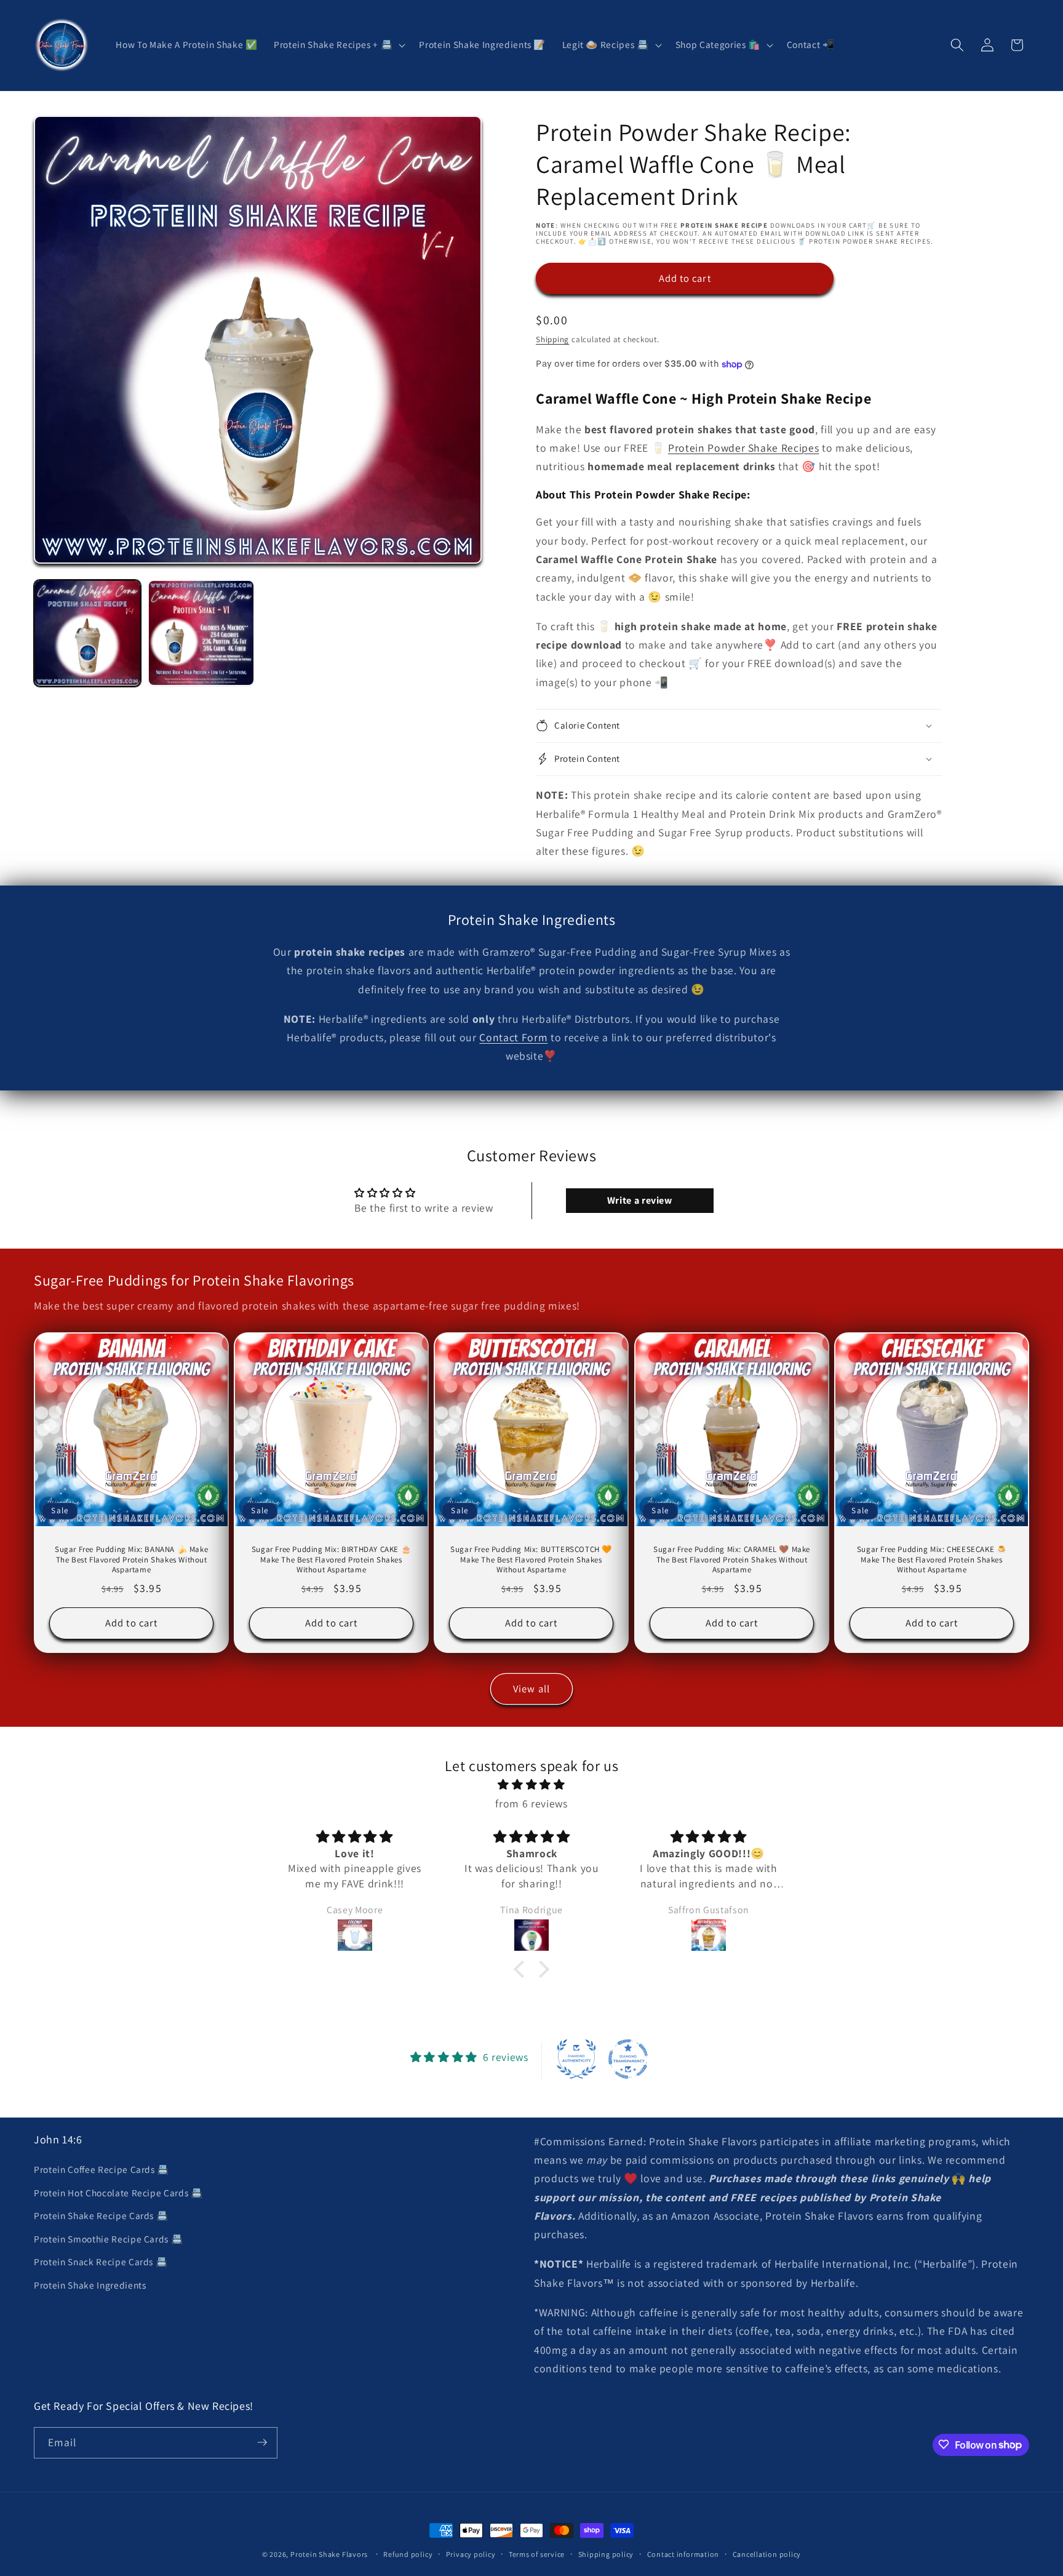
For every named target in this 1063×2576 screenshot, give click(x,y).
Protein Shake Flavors (329, 2554)
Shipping (552, 339)
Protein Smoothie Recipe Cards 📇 (108, 2239)
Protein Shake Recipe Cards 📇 (101, 2215)
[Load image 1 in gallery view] (87, 633)
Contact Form (513, 1037)
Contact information (683, 2554)
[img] (531, 1785)
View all (531, 1689)
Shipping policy (606, 2554)
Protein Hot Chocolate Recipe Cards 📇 (118, 2193)
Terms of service (537, 2554)
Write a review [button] (640, 1200)
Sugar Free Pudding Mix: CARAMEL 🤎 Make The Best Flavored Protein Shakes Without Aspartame (732, 1559)
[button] (338, 45)
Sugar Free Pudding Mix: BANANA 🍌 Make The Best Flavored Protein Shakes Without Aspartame (131, 1559)
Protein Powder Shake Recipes (743, 448)
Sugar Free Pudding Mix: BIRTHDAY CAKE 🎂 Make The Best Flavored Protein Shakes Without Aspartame (331, 1559)
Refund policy (408, 2554)
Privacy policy (471, 2554)
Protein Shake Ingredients (90, 2285)
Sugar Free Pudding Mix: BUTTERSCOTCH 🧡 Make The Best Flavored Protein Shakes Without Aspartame (532, 1559)
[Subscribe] (262, 2442)
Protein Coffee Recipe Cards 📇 (102, 2169)
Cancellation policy (767, 2554)
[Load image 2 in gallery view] (201, 633)
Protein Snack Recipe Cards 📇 (101, 2262)
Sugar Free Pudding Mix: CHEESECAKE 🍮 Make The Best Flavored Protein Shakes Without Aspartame (932, 1559)
